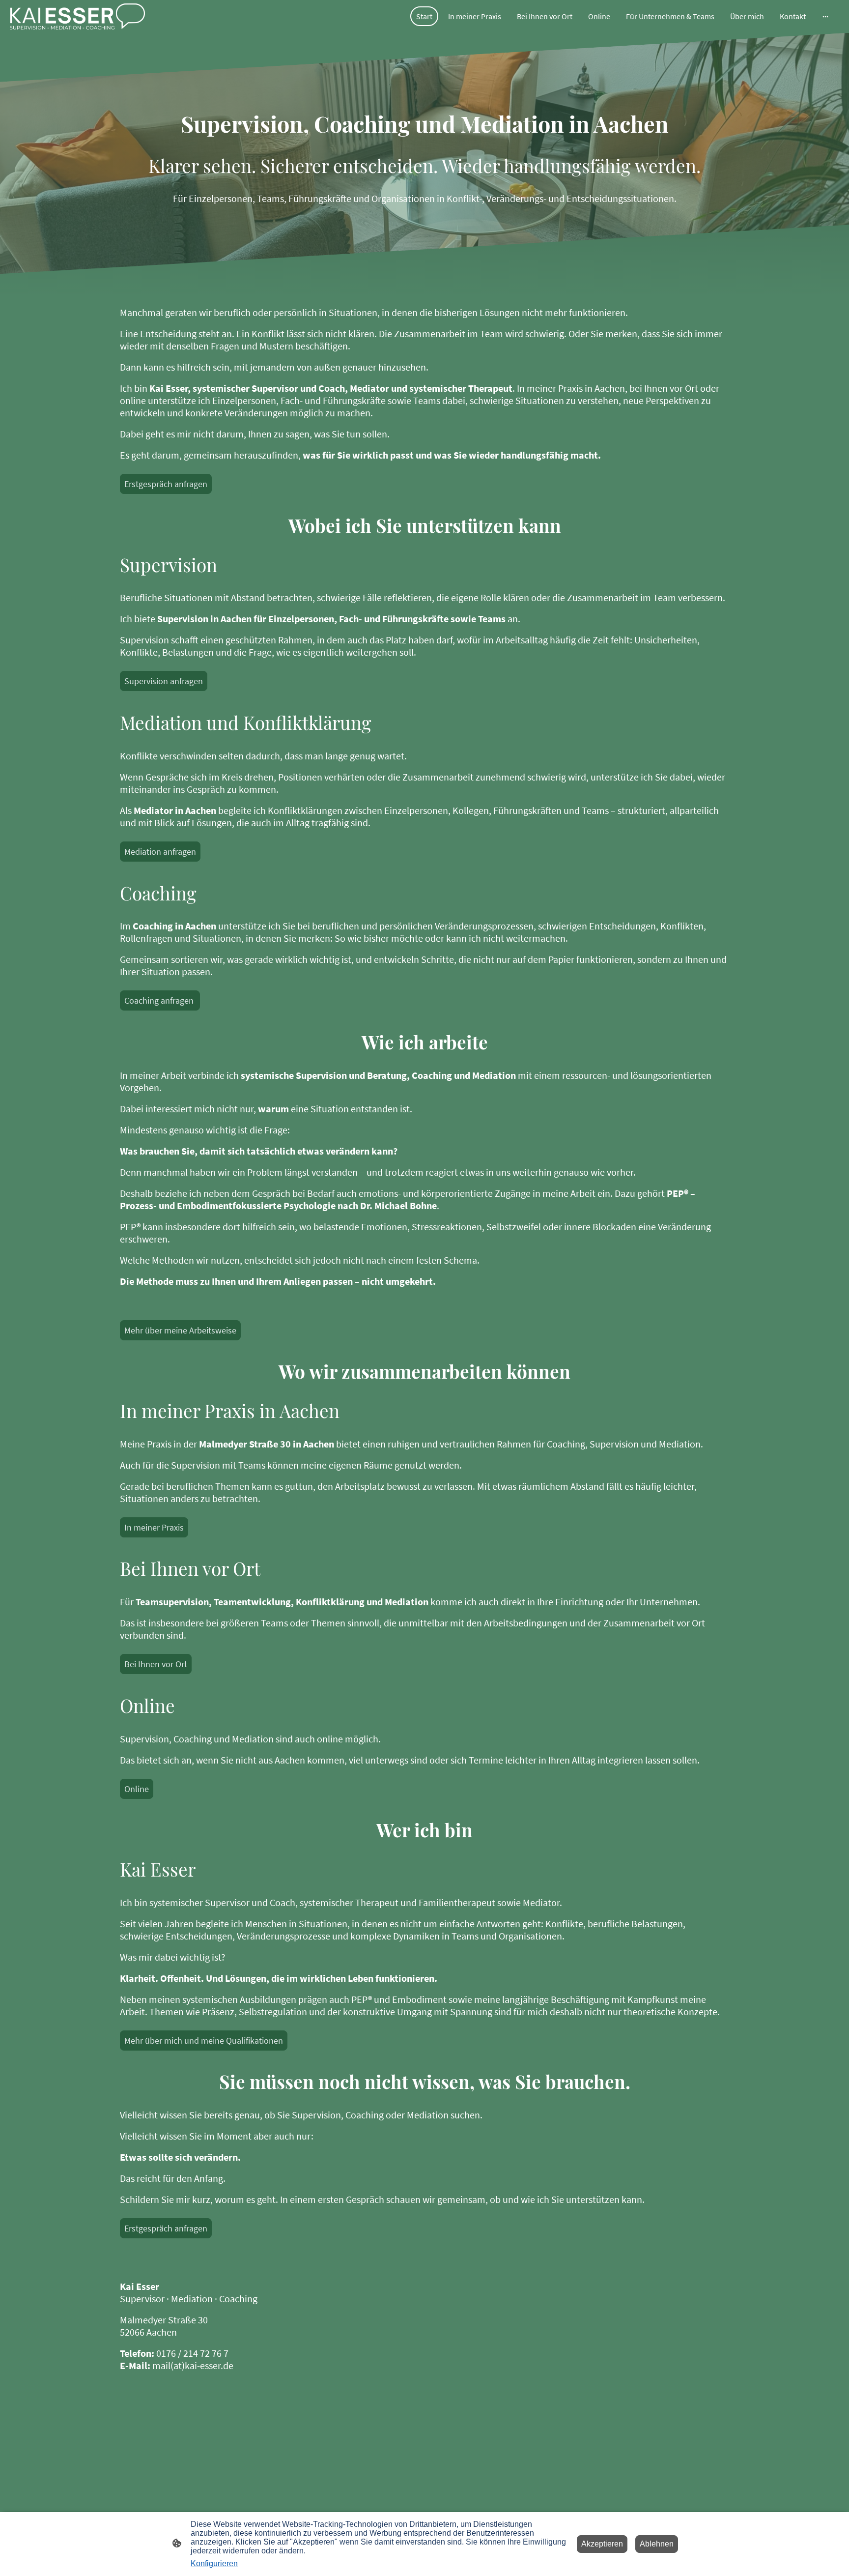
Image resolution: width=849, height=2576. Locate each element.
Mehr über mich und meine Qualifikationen (204, 2041)
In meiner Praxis (154, 1527)
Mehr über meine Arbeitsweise (180, 1330)
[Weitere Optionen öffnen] (825, 16)
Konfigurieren (214, 2563)
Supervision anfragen (164, 681)
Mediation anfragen (160, 852)
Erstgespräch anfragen (166, 484)
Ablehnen (657, 2544)
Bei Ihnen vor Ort (156, 1664)
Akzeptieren (602, 2544)
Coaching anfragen (160, 1000)
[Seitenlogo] (77, 16)
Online (137, 1789)
